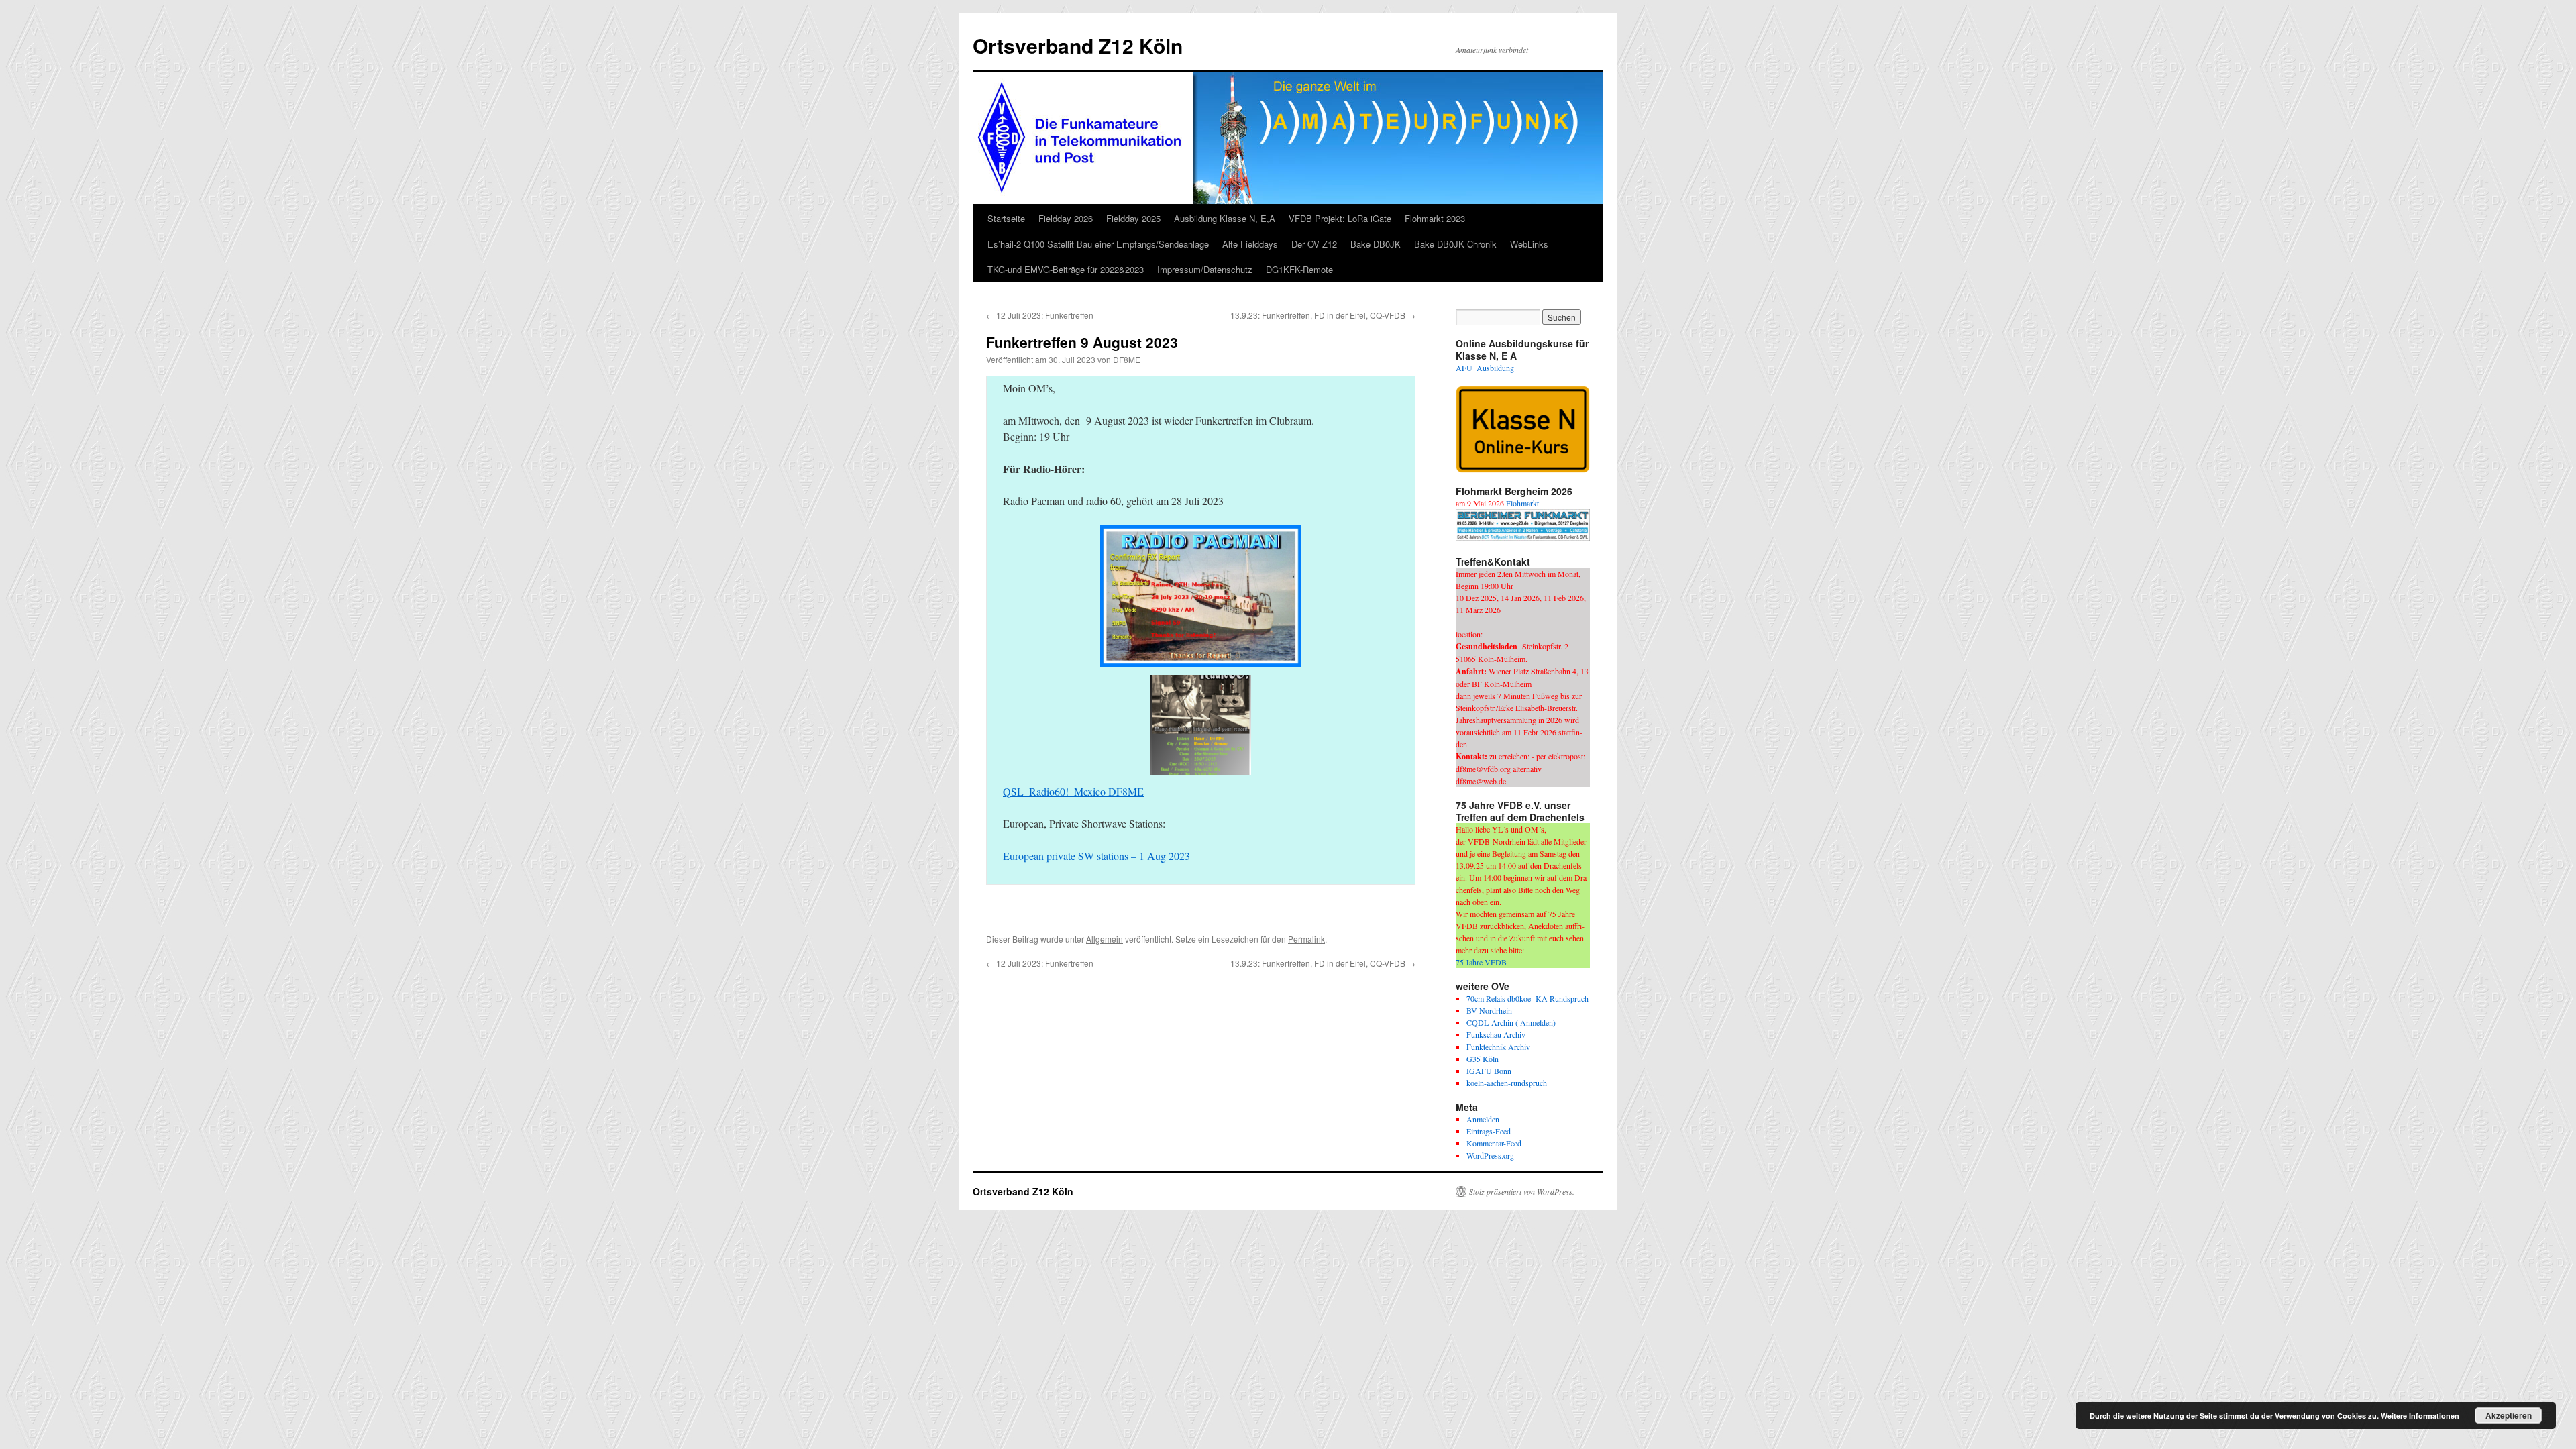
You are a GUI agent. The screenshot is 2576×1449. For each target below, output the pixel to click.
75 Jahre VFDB (1481, 962)
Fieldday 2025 (1133, 218)
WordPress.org (1490, 1155)
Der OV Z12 (1314, 244)
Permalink (1306, 939)
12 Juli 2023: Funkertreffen (1040, 315)
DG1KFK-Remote (1299, 269)
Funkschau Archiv (1496, 1034)
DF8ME (1127, 359)
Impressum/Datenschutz (1205, 269)
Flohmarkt (1522, 503)
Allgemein (1105, 939)
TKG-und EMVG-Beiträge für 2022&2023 (1066, 269)
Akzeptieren (2509, 1415)
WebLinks (1529, 244)
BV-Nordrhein (1489, 1010)
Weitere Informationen (2420, 1416)
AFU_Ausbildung (1485, 368)
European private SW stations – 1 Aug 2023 (1096, 856)
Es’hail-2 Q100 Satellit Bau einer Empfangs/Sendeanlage (1098, 244)
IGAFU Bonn (1489, 1071)
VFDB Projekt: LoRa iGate (1340, 218)
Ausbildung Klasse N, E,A (1225, 218)
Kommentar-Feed (1494, 1143)
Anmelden (1483, 1119)
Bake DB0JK (1376, 244)
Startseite (1006, 218)
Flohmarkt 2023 (1435, 218)
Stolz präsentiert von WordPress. (1522, 1191)
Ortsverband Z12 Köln (1078, 45)
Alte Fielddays (1250, 244)
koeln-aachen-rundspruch (1507, 1083)
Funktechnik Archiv (1498, 1046)
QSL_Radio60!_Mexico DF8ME (1073, 791)
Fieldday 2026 (1066, 218)
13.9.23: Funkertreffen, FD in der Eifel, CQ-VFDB (1323, 315)
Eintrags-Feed (1489, 1131)
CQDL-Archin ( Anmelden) (1511, 1022)
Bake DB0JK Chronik (1455, 244)
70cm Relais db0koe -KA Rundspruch (1527, 998)
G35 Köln (1483, 1059)
